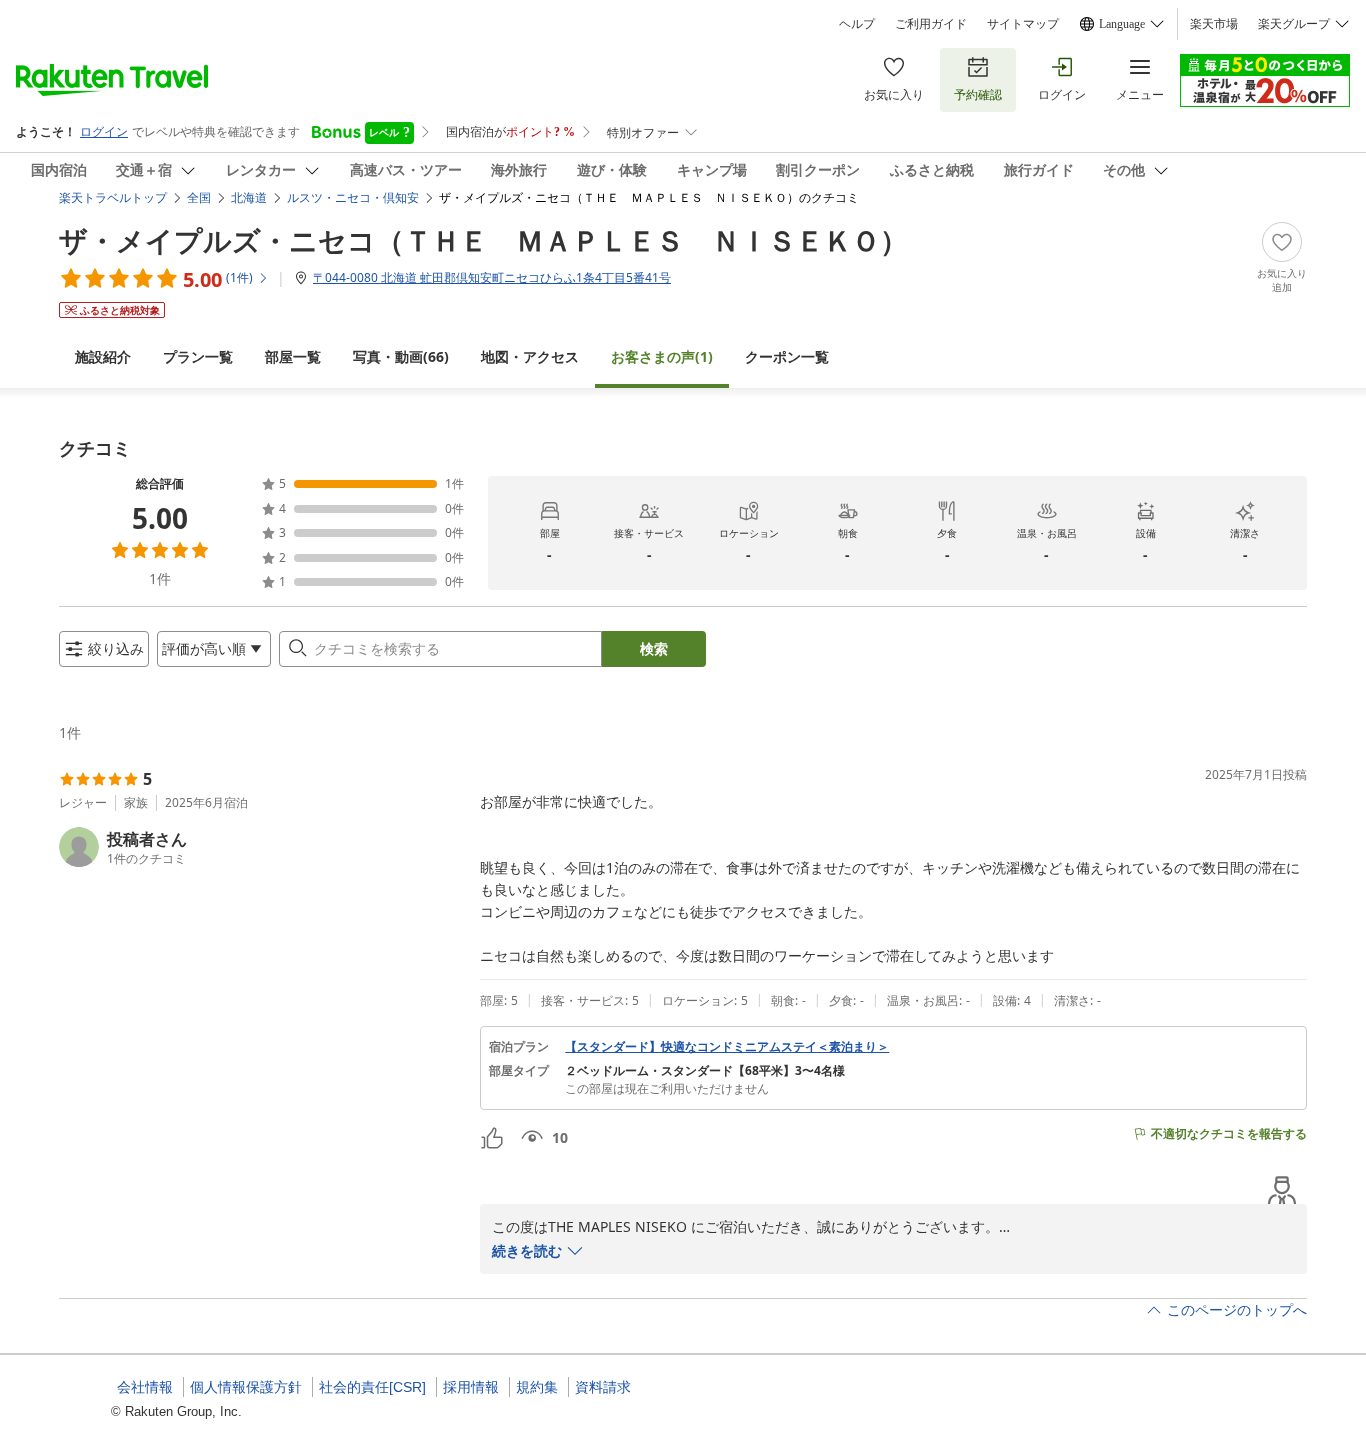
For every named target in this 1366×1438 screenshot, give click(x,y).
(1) (662, 356)
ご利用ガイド (931, 24)
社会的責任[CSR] (372, 1387)
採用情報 (471, 1387)
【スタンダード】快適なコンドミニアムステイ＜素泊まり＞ (727, 1047)
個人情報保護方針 (246, 1387)
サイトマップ (1023, 24)
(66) (401, 356)
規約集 (537, 1387)
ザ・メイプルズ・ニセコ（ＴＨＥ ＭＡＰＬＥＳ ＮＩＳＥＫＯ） (483, 240)
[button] (261, 847)
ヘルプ (857, 24)
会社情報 (145, 1387)
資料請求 (603, 1387)
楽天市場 (1214, 24)
